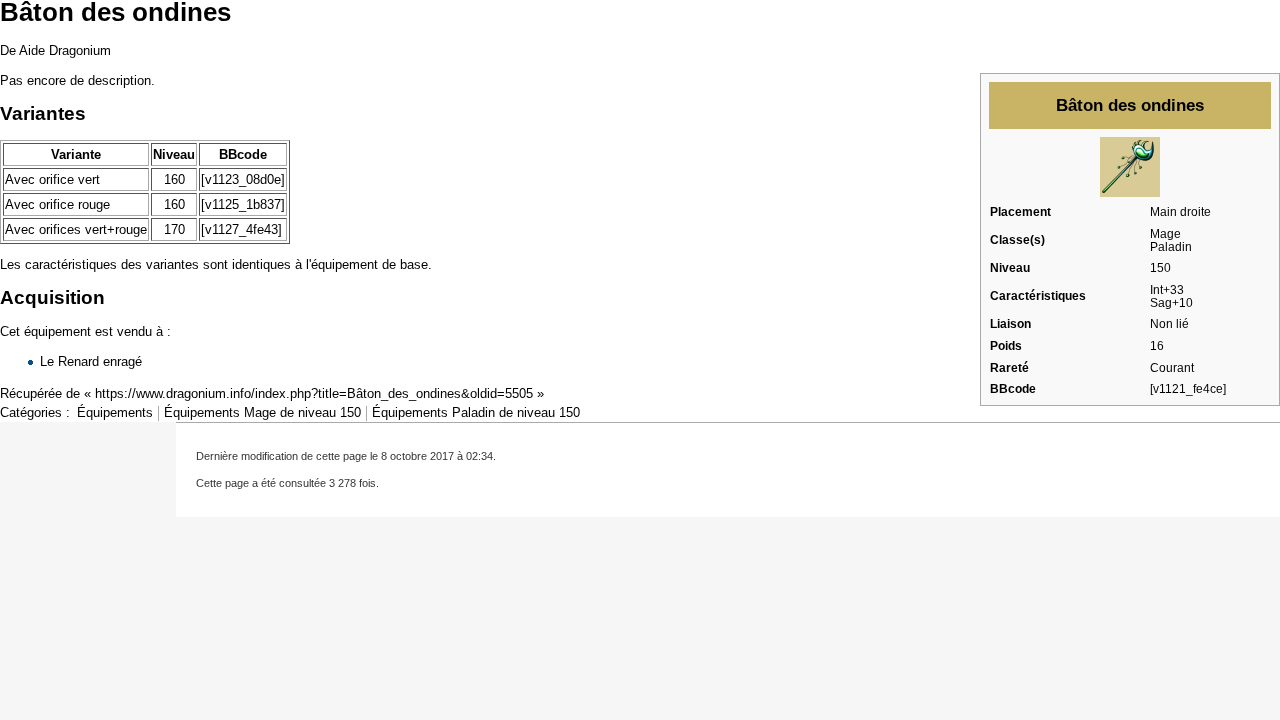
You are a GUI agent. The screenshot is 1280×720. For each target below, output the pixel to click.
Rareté (1009, 368)
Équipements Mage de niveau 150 (262, 412)
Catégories (31, 412)
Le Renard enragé (91, 361)
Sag (1161, 303)
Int (1156, 290)
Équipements (115, 412)
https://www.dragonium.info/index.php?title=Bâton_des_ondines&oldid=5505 (314, 393)
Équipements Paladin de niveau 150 (476, 412)
